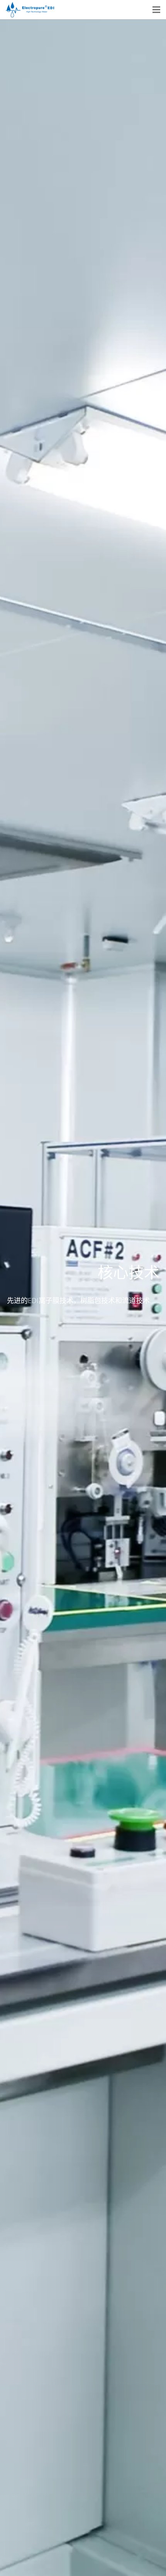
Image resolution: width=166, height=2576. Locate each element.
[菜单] (156, 10)
